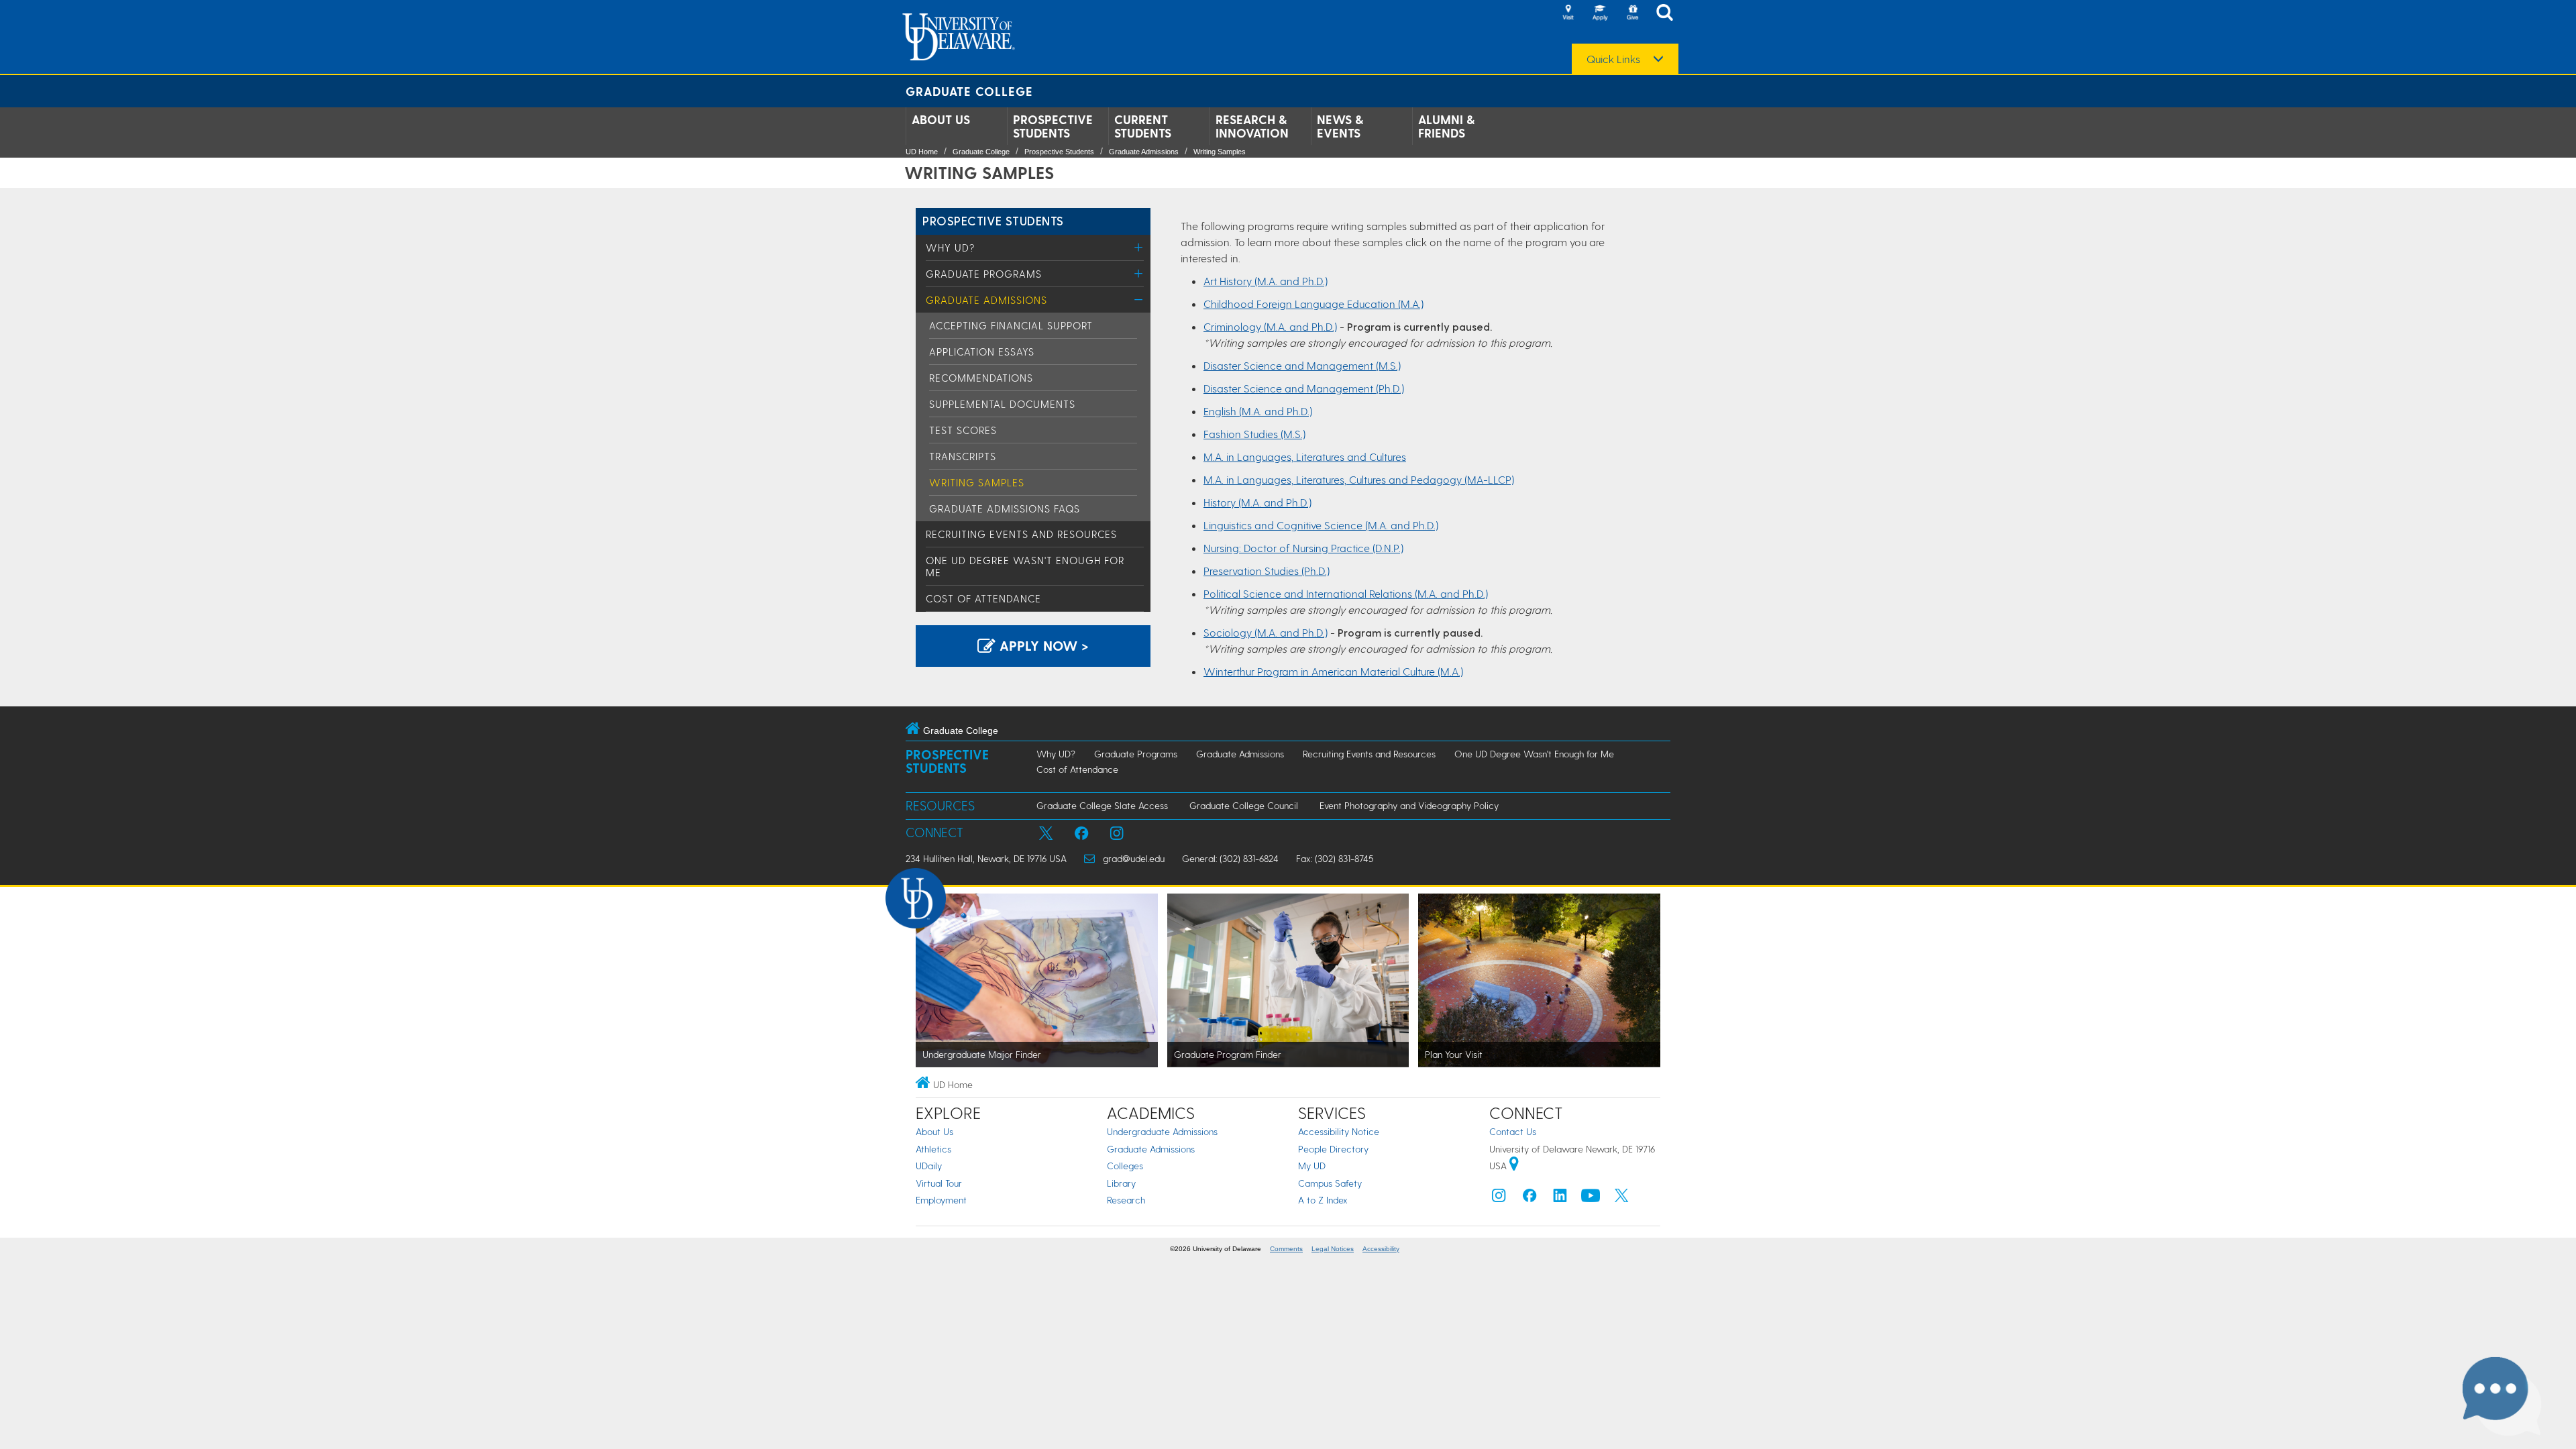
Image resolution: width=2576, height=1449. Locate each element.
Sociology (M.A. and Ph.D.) (1266, 632)
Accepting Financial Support (1011, 325)
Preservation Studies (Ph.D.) (1267, 571)
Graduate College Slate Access (1102, 805)
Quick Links (1613, 59)
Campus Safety (1330, 1183)
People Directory (1333, 1149)
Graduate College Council (1244, 805)
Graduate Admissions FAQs (1005, 508)
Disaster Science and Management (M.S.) (1302, 365)
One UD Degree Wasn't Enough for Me (1534, 754)
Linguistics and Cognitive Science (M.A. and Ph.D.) (1321, 525)
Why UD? (950, 248)
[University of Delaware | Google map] (1514, 1166)
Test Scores (963, 430)
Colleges (1125, 1166)
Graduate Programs (984, 274)
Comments (1286, 1249)
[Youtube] (1591, 1198)
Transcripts (963, 456)
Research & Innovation (1252, 126)
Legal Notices (1333, 1249)
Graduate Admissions (1144, 152)
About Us (941, 119)
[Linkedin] (1560, 1198)
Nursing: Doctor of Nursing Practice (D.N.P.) (1303, 548)
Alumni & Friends (1446, 126)
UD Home (922, 152)
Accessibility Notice (1339, 1131)
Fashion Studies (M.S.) (1254, 434)
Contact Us (1513, 1131)
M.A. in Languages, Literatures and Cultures (1305, 457)
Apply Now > (1042, 645)
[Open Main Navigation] (1668, 14)
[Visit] (1568, 13)
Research (1126, 1200)
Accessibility (1381, 1249)
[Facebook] (1529, 1198)
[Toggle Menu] (1139, 247)
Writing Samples (1220, 152)
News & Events (1340, 126)
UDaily (929, 1166)
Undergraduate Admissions (1162, 1131)
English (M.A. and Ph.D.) (1258, 411)
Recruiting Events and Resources (1021, 534)
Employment (941, 1200)
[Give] (1632, 13)
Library (1121, 1183)
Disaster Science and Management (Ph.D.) (1304, 388)
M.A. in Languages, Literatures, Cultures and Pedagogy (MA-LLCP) (1359, 479)
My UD (1312, 1166)
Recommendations (981, 378)
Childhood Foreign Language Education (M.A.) (1313, 304)
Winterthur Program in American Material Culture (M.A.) (1333, 671)
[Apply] (1600, 13)
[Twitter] (1621, 1198)
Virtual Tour (939, 1183)
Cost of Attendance (983, 598)
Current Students (1143, 126)
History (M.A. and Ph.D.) (1257, 502)
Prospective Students (1053, 126)
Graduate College (969, 91)
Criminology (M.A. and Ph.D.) (1270, 326)
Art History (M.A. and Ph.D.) (1266, 281)
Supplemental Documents (1002, 404)
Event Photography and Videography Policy (1409, 805)
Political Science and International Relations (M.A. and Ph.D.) (1346, 593)
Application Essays (982, 352)
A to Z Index (1323, 1200)
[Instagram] (1499, 1198)
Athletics (933, 1149)
